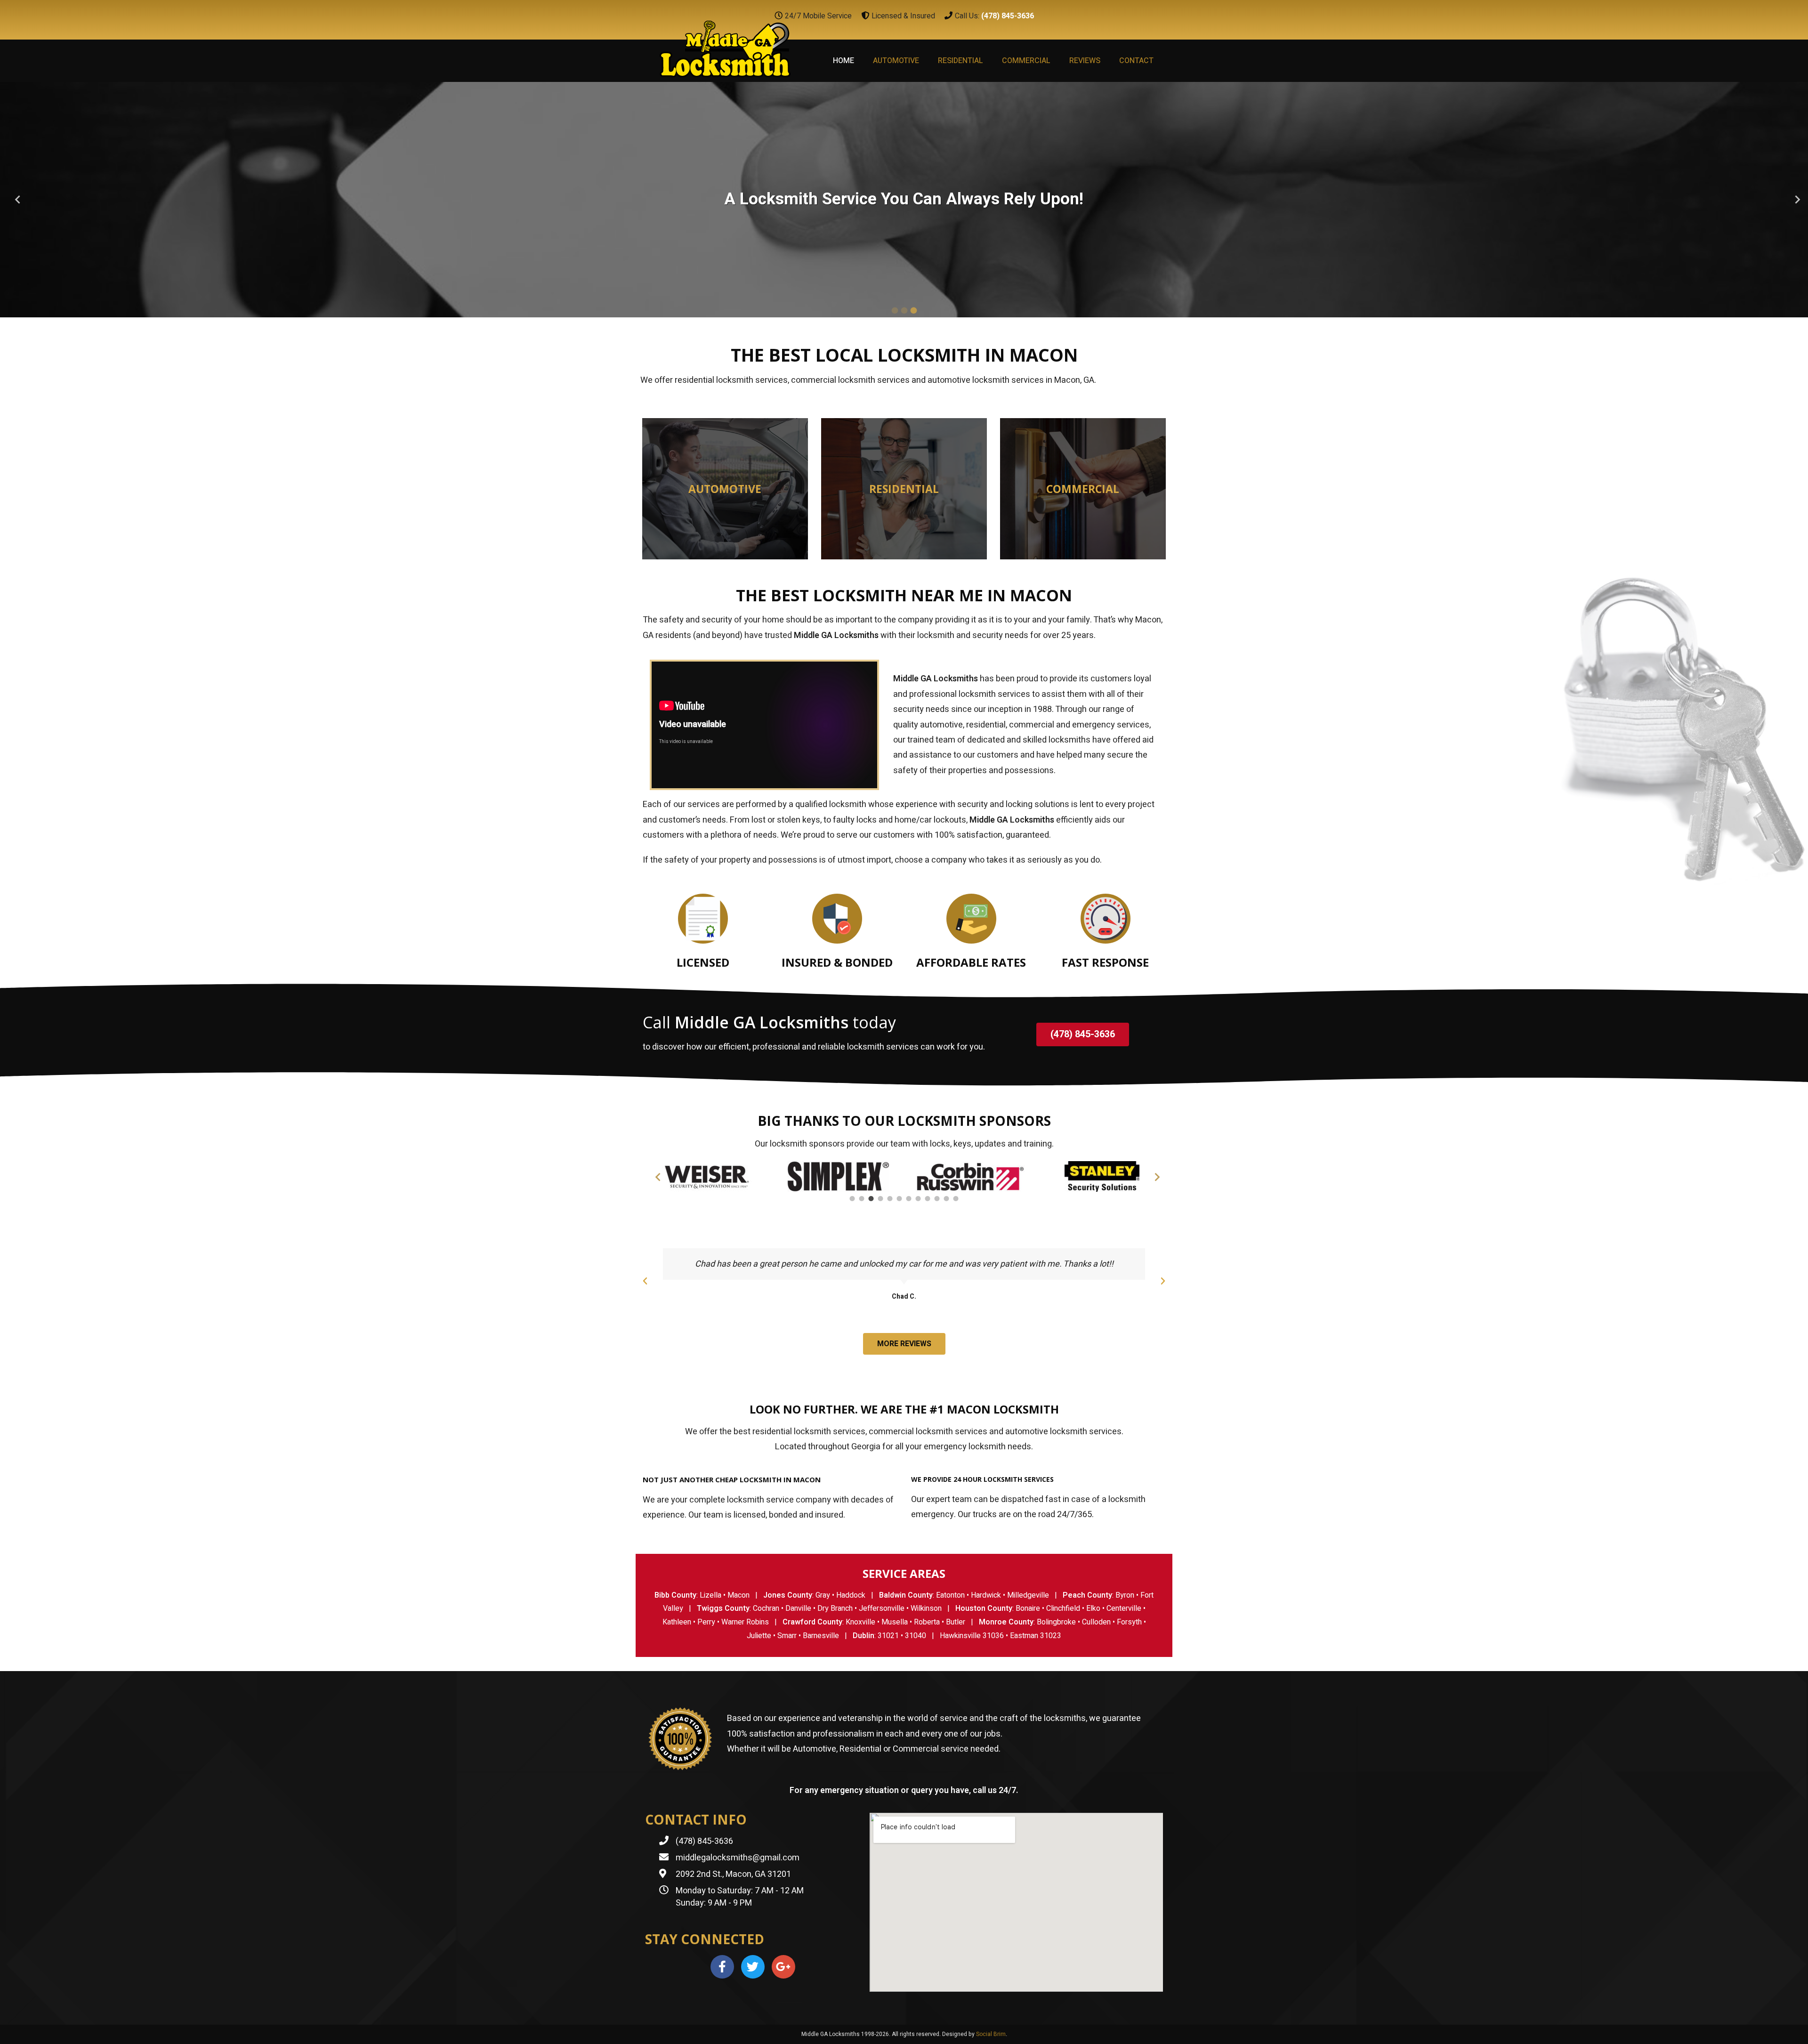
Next (1794, 200)
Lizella (710, 1595)
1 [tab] (895, 310)
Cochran (766, 1608)
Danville (798, 1608)
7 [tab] (909, 1199)
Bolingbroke (1056, 1622)
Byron (1125, 1595)
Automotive (896, 61)
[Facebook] (722, 1967)
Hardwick (986, 1595)
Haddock (851, 1595)
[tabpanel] (904, 200)
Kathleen (677, 1622)
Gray (823, 1595)
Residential (960, 61)
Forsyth (1129, 1622)
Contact (1136, 61)
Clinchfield (1063, 1608)
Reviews (1085, 61)
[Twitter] (753, 1967)
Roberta (927, 1622)
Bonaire (1028, 1608)
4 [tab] (880, 1199)
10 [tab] (937, 1199)
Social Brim (991, 2034)
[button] (1083, 1034)
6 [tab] (899, 1199)
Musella (895, 1622)
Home (843, 61)
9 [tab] (928, 1199)
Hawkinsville (960, 1636)
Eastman (1024, 1636)
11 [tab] (946, 1199)
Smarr (787, 1636)
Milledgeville (1028, 1595)
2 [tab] (904, 310)
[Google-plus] (783, 1967)
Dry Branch (835, 1608)
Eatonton (950, 1595)
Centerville (1124, 1608)
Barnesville (821, 1636)
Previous (14, 200)
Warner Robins (745, 1622)
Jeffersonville (882, 1608)
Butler (956, 1622)
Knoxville (860, 1622)
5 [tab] (890, 1199)
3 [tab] (913, 310)
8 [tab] (918, 1199)
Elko (1093, 1608)
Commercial (1026, 61)
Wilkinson (926, 1608)
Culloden (1096, 1622)
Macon (739, 1595)
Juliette (759, 1636)
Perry (706, 1622)
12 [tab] (956, 1199)
